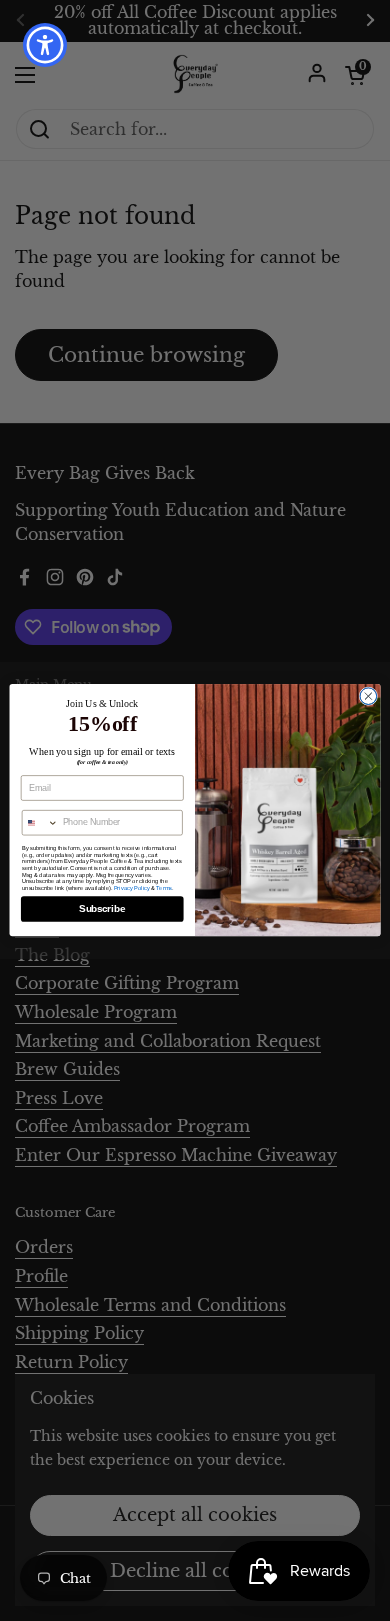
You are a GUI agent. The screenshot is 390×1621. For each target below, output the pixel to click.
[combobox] (40, 823)
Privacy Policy (132, 888)
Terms (164, 888)
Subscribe (102, 909)
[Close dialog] (368, 696)
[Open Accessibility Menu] (45, 45)
